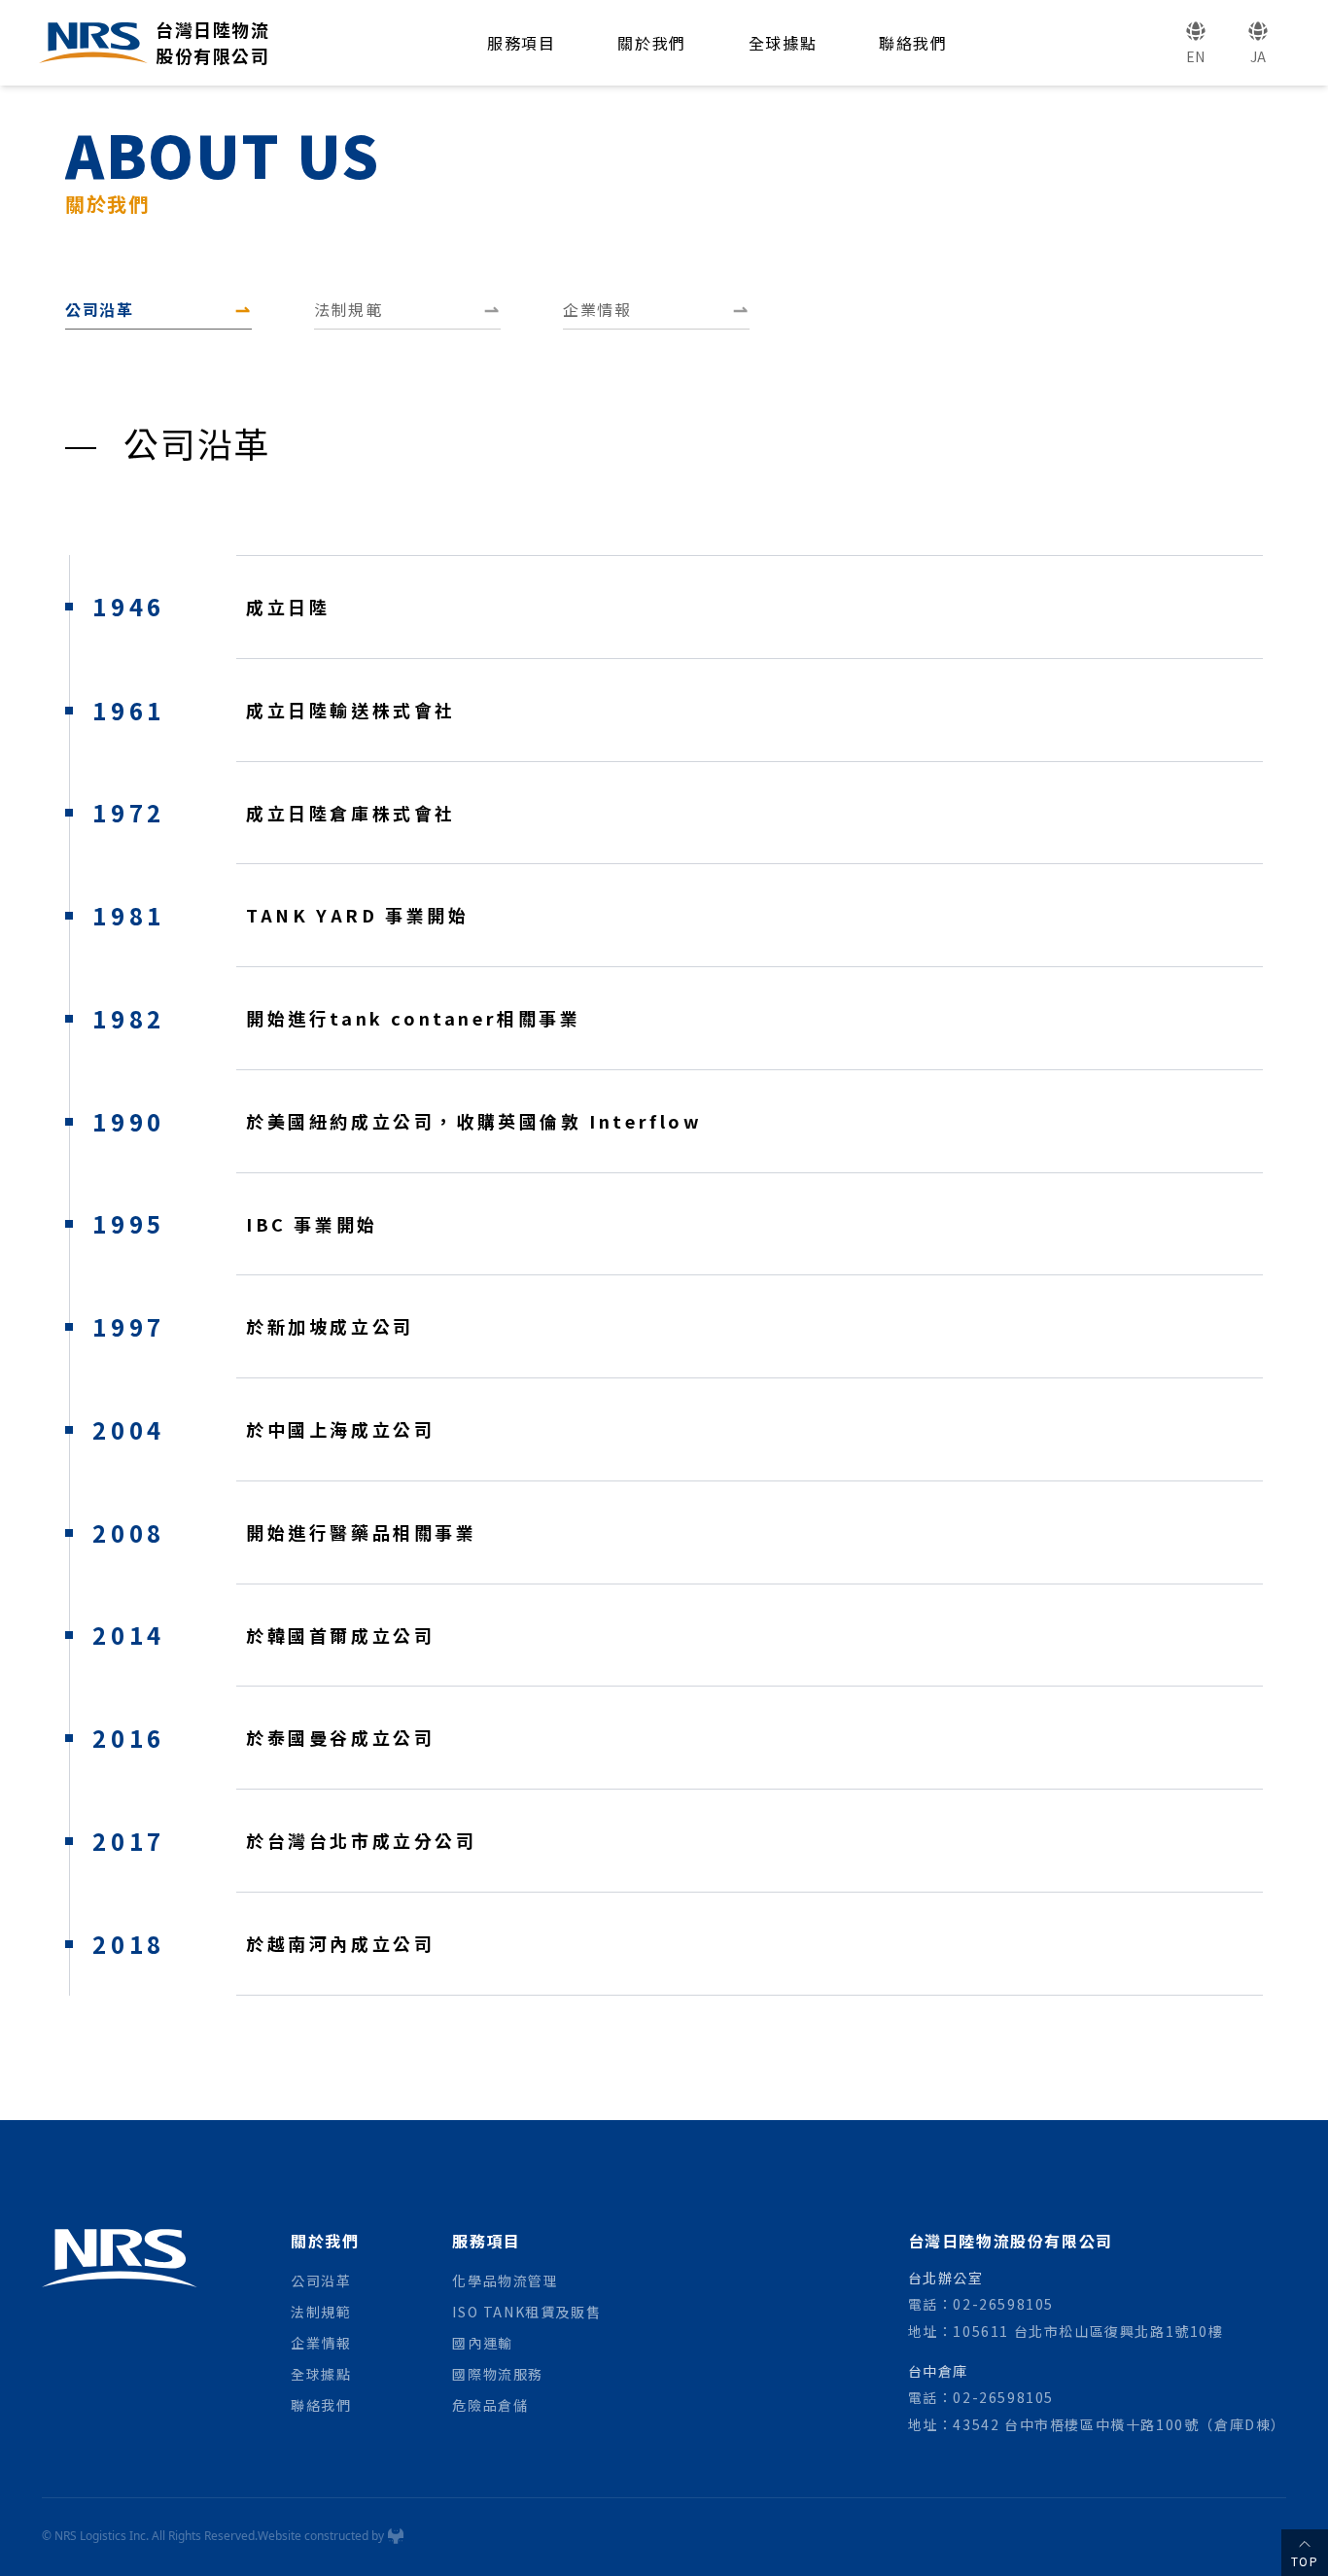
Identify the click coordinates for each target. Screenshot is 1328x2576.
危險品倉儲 (490, 2405)
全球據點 (783, 43)
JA (1258, 56)
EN (1196, 56)
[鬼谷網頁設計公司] (396, 2536)
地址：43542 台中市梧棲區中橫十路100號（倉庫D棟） (1097, 2424)
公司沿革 (321, 2280)
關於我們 (651, 43)
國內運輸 (482, 2343)
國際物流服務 (498, 2374)
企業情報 (321, 2343)
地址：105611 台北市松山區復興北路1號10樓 (1066, 2331)
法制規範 (321, 2312)
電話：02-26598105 (981, 2304)
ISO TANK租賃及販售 (526, 2312)
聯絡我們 (913, 43)
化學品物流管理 (505, 2280)
